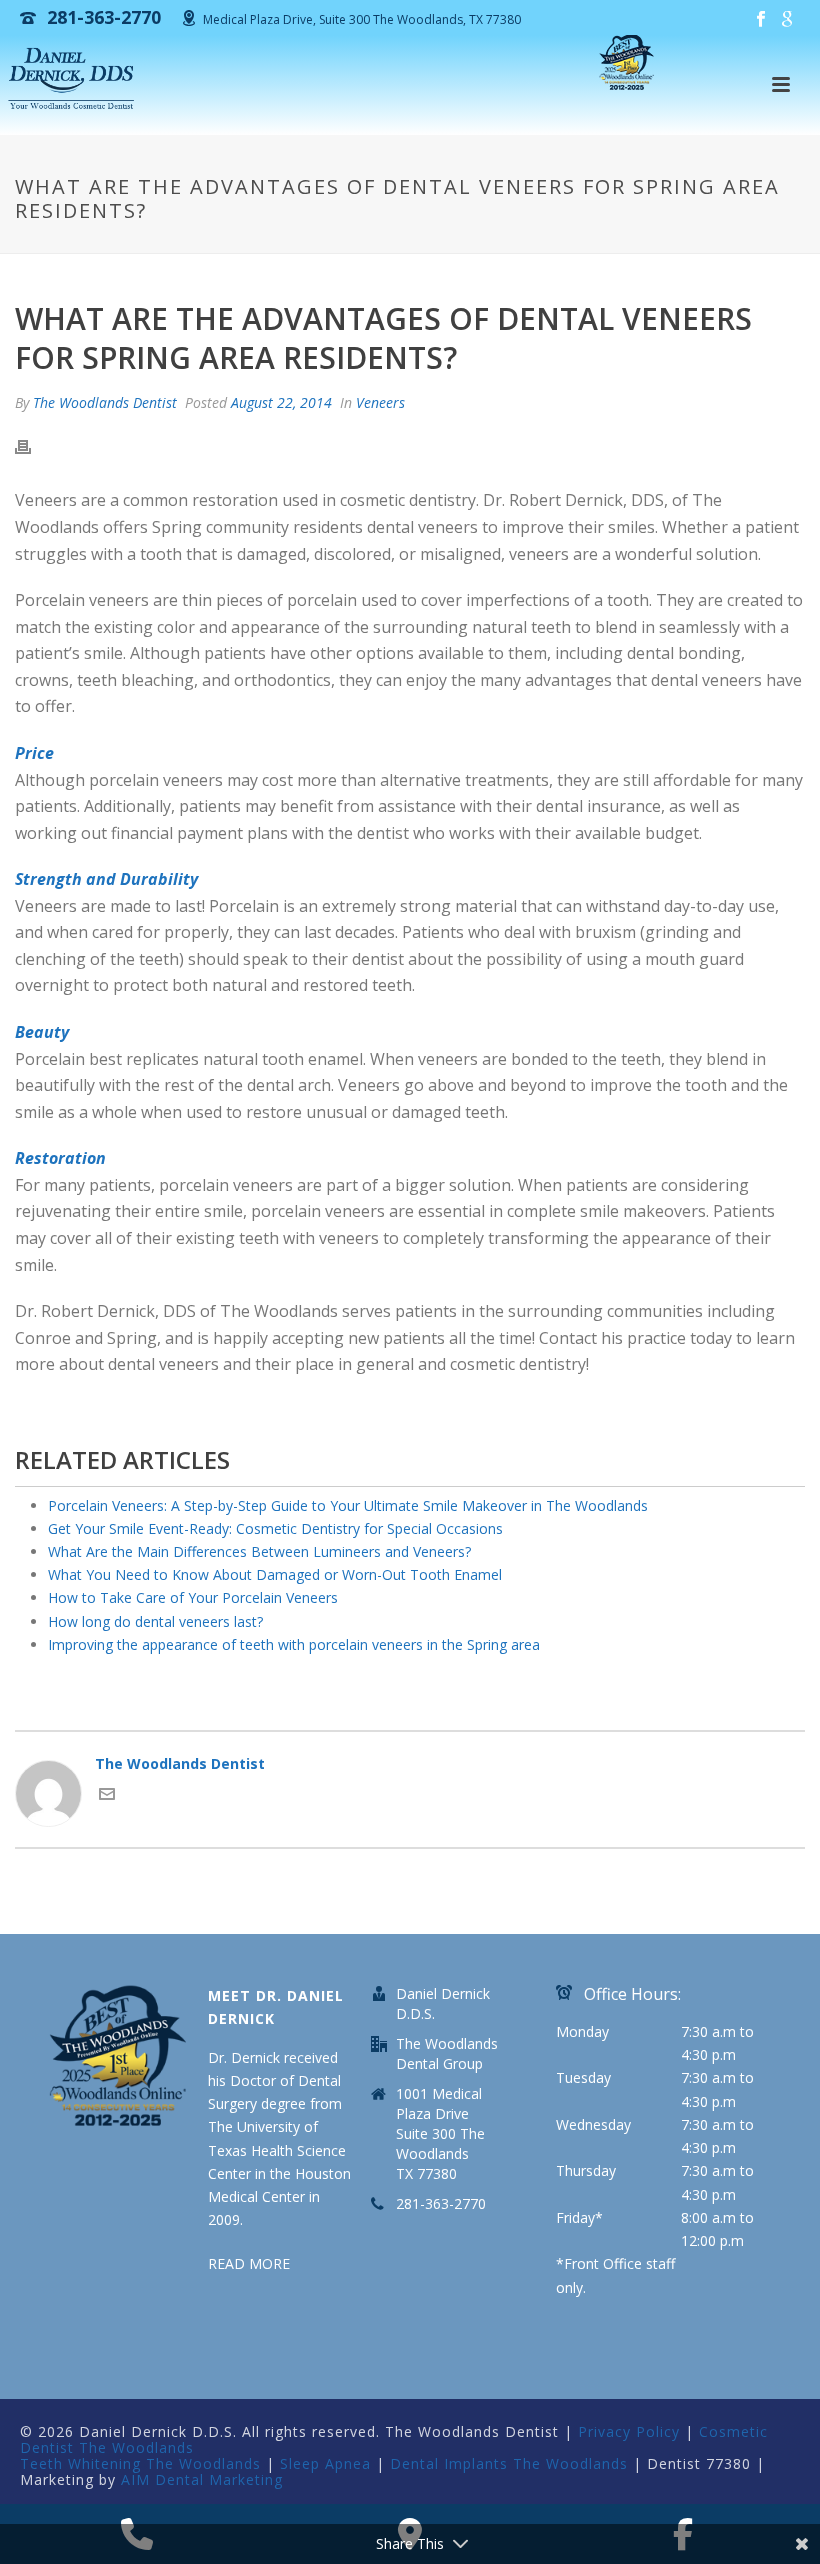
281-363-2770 (441, 2204)
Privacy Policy (629, 2431)
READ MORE (249, 2263)
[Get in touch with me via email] (107, 1796)
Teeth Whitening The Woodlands (140, 2463)
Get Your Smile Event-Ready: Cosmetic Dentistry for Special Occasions (275, 1528)
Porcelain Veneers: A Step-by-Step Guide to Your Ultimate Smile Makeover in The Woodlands (348, 1505)
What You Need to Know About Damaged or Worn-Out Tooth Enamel (275, 1574)
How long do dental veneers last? (155, 1621)
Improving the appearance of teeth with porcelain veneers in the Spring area (294, 1644)
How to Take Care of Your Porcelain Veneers (193, 1597)
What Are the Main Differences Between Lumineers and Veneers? (259, 1551)
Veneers (380, 402)
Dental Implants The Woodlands (509, 2463)
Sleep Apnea (325, 2463)
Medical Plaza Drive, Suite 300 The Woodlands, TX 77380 (362, 19)
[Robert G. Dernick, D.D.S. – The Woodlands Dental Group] (74, 80)
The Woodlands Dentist (105, 402)
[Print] (33, 445)
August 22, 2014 (281, 402)
